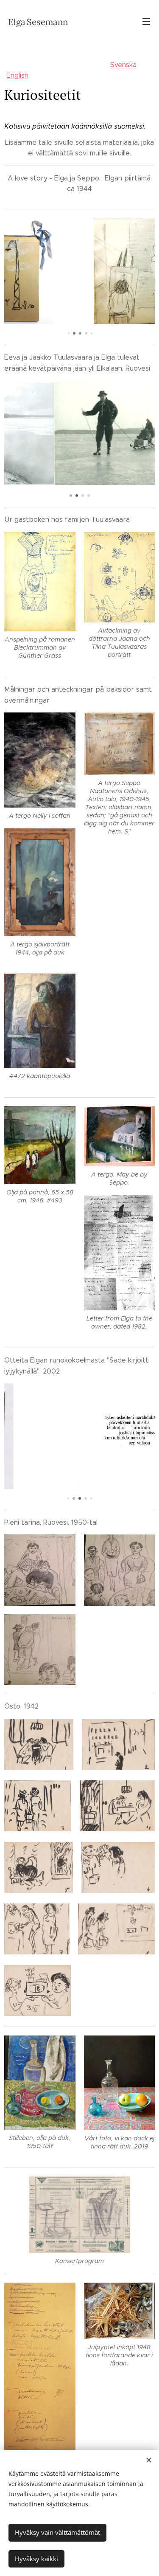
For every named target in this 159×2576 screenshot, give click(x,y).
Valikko (146, 21)
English (17, 75)
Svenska (123, 65)
